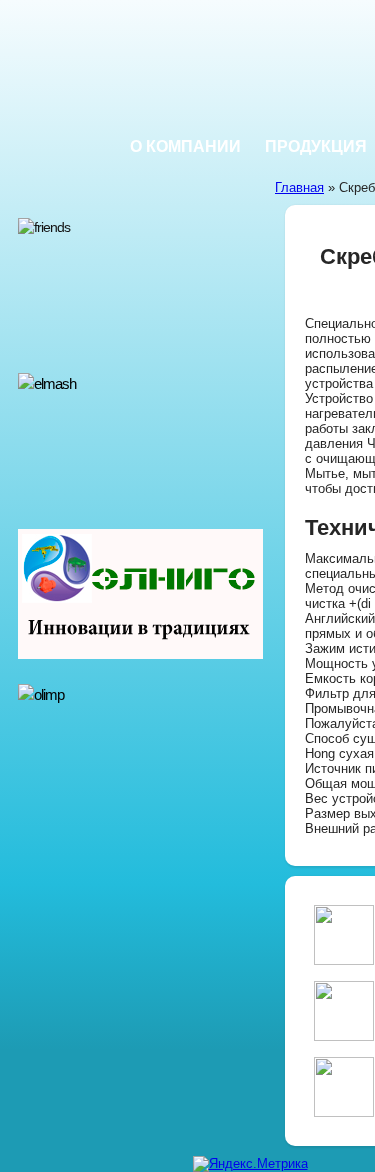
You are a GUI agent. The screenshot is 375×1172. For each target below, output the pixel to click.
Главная (299, 187)
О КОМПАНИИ (185, 146)
